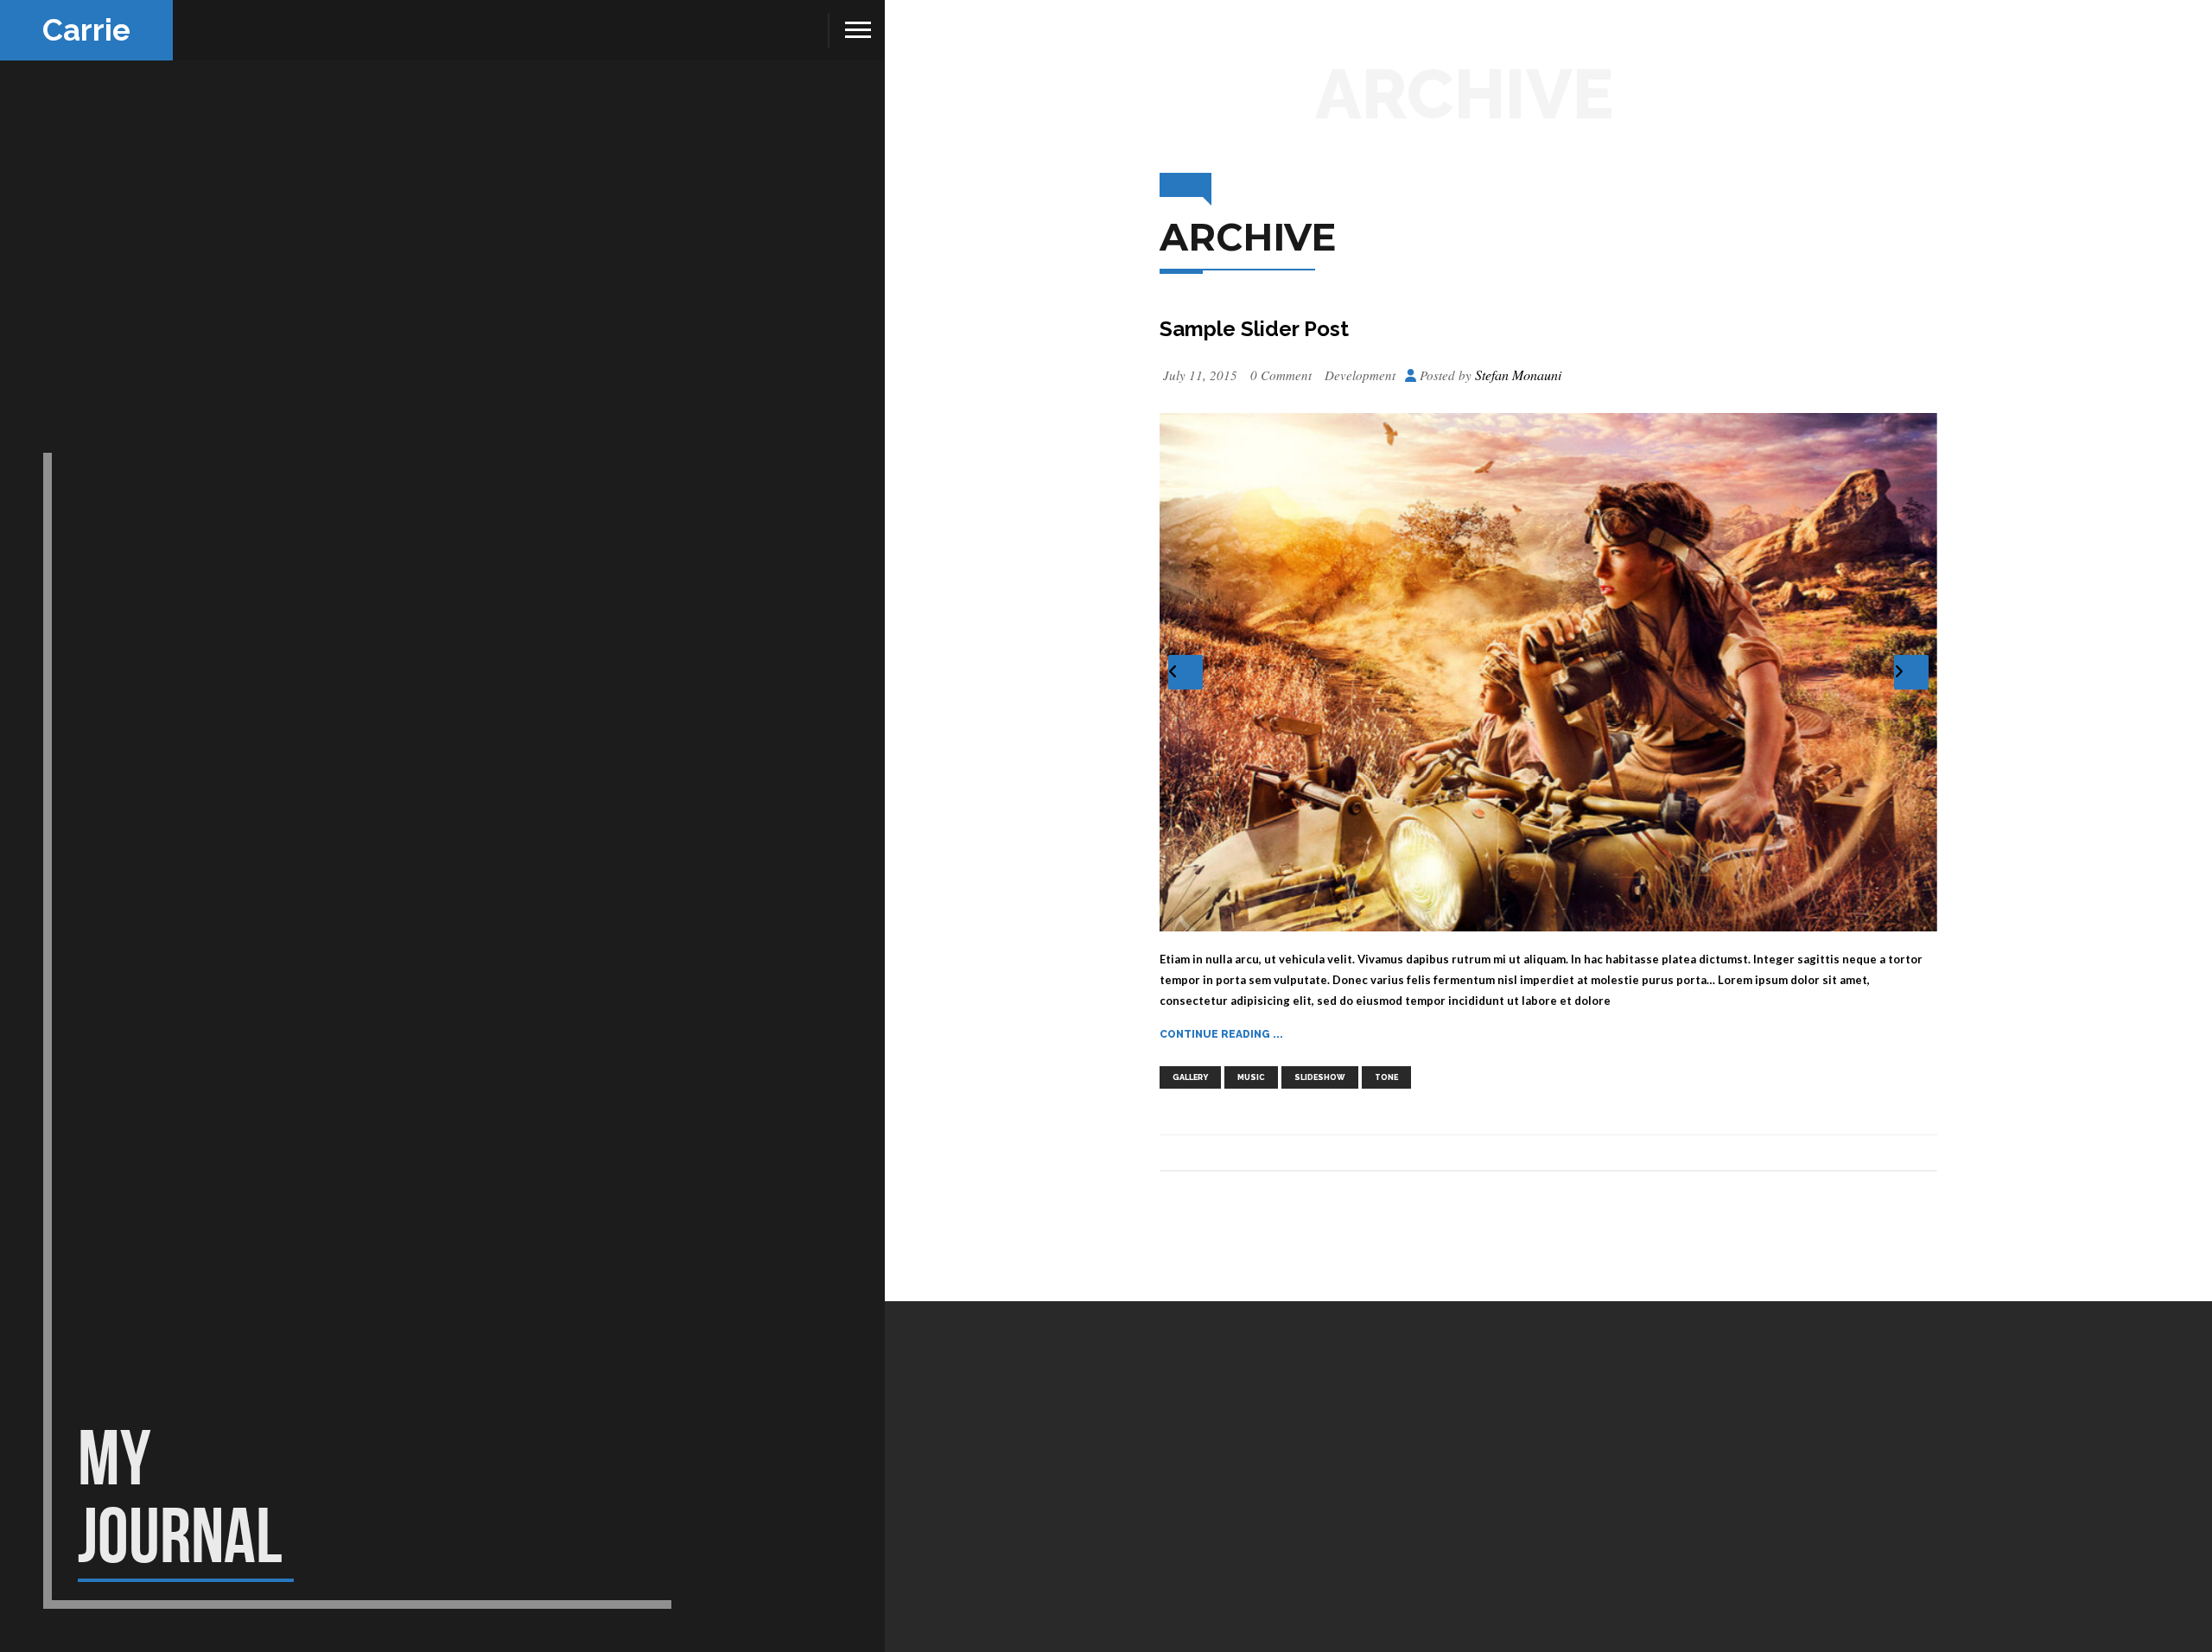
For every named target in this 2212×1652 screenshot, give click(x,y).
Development (1360, 375)
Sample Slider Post (1254, 329)
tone (1386, 1077)
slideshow (1320, 1077)
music (1251, 1077)
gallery (1190, 1077)
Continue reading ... (1221, 1034)
